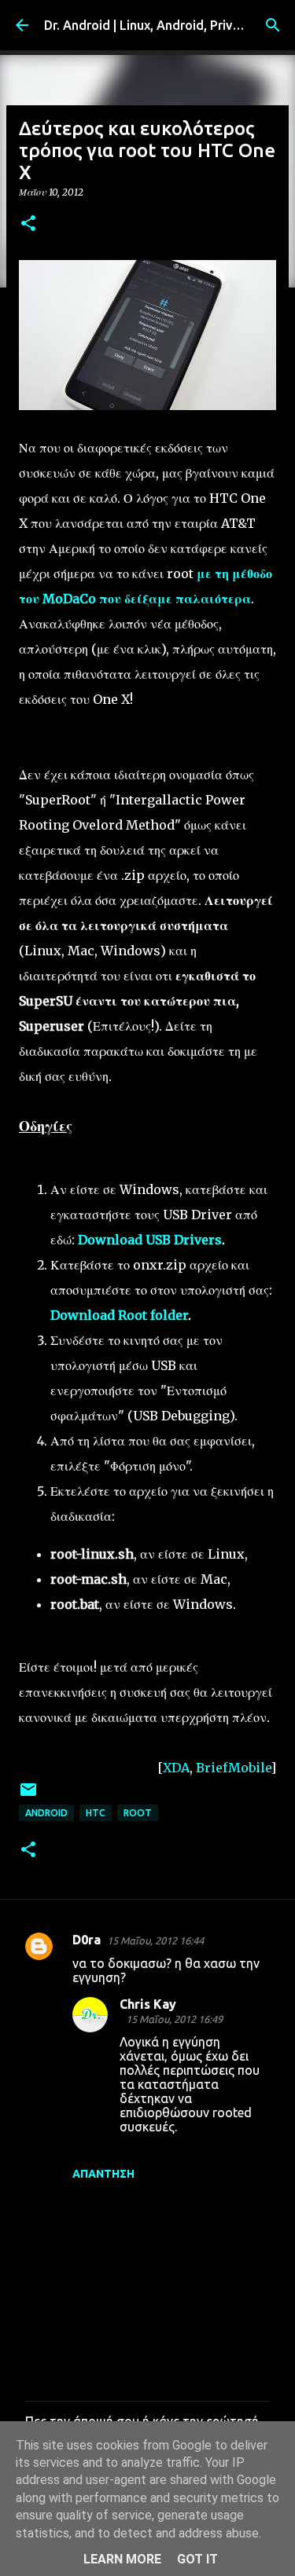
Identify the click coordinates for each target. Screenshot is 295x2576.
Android (46, 1813)
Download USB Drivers (150, 1240)
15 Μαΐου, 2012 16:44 (155, 1940)
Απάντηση (103, 2174)
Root (138, 1813)
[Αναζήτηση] (273, 25)
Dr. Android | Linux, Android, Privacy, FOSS (167, 25)
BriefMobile (233, 1768)
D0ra (87, 1940)
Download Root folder (119, 1315)
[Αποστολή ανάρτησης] (28, 1796)
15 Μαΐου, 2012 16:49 (174, 2019)
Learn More (122, 2559)
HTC (96, 1813)
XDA (176, 1768)
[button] (28, 224)
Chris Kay (148, 2004)
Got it (197, 2559)
